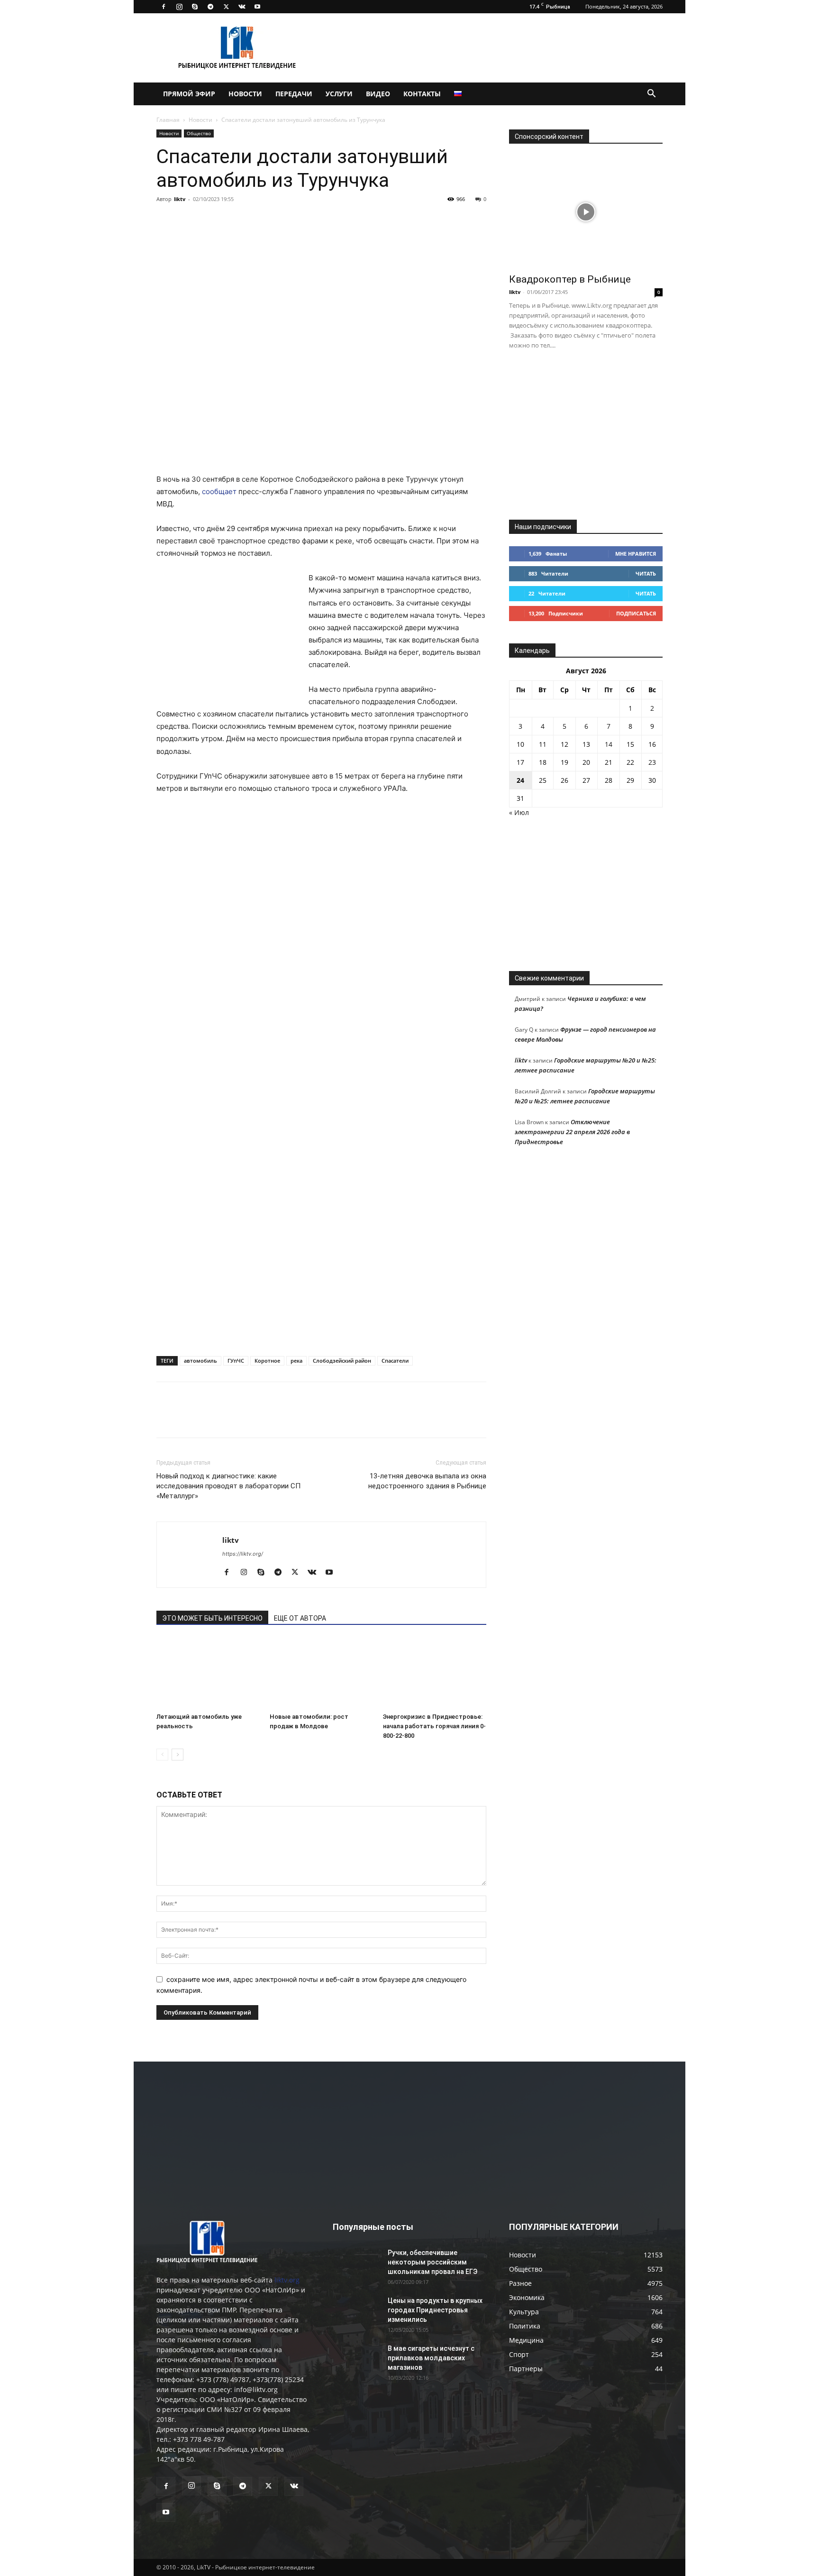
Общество (199, 133)
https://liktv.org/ (243, 1554)
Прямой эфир (189, 94)
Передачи (294, 94)
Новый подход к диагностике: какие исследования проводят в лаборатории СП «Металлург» (228, 1486)
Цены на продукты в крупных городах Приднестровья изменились (435, 2310)
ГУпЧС (236, 1361)
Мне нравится (636, 554)
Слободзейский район (342, 1361)
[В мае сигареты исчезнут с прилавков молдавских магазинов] (356, 2360)
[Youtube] (257, 7)
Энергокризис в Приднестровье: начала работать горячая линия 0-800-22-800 (434, 1726)
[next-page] (177, 1755)
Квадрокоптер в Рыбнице (570, 279)
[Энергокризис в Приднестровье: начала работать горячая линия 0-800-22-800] (435, 1673)
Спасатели (395, 1361)
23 (652, 762)
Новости (245, 94)
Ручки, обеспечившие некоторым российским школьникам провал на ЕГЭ (432, 2262)
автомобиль (200, 1361)
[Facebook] (164, 7)
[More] (297, 220)
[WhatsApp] (275, 220)
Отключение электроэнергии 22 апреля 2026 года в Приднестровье (572, 1132)
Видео (378, 94)
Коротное (267, 1361)
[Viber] (253, 220)
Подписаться (636, 613)
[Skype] (195, 7)
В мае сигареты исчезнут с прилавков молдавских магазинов (431, 2358)
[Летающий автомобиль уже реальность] (208, 1673)
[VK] (188, 220)
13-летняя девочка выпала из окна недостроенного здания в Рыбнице (427, 1481)
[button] (651, 95)
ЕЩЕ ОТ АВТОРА (300, 1618)
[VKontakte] (242, 7)
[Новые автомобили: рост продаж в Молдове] (321, 1673)
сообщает (219, 491)
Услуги (339, 94)
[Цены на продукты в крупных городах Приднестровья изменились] (356, 2312)
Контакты (422, 94)
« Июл (519, 812)
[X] (226, 7)
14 (609, 744)
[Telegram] (210, 7)
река (296, 1361)
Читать (646, 573)
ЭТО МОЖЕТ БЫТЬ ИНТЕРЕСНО (212, 1618)
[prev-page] (162, 1755)
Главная (168, 120)
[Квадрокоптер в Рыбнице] (586, 212)
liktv (180, 199)
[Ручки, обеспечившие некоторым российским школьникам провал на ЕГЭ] (356, 2264)
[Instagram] (179, 7)
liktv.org (287, 2280)
